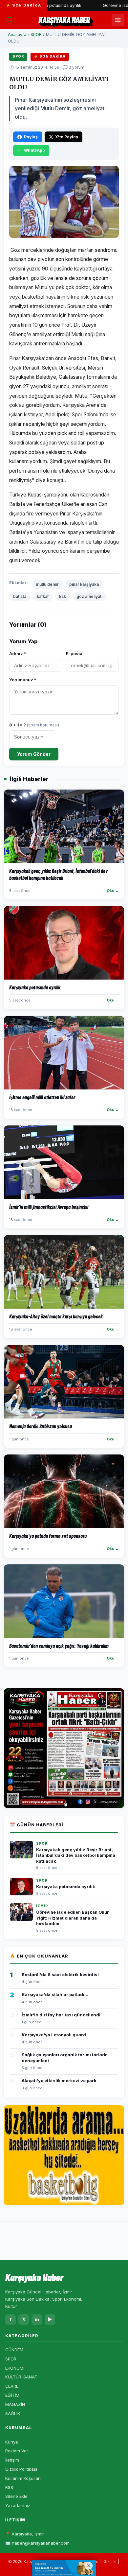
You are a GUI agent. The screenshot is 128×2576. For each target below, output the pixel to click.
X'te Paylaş (67, 137)
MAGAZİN (15, 2404)
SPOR (36, 35)
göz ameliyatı (89, 596)
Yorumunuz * (23, 680)
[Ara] (10, 20)
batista (20, 596)
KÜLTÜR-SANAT (21, 2377)
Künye (12, 2442)
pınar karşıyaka (84, 584)
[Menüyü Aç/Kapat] (118, 20)
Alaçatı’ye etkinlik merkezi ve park (59, 2080)
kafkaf (43, 596)
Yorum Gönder (34, 754)
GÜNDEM (14, 2350)
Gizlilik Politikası (21, 2469)
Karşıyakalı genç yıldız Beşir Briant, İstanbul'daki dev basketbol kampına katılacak (76, 1855)
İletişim (12, 2460)
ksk (63, 596)
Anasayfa (17, 35)
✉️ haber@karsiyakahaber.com (37, 2543)
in (37, 2319)
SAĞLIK (13, 2413)
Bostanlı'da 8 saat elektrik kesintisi (60, 1975)
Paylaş (31, 137)
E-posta (74, 653)
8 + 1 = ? (34, 725)
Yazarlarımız (18, 2505)
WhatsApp (34, 150)
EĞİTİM (12, 2395)
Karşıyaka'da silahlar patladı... (55, 1994)
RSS (9, 2487)
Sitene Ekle (16, 2496)
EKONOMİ (15, 2368)
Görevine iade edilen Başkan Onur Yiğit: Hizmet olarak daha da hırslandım (73, 1918)
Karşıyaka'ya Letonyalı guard (54, 2035)
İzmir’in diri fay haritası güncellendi (61, 2015)
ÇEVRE (12, 2386)
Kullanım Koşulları (23, 2478)
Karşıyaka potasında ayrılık (66, 1887)
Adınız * (18, 653)
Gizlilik (110, 2561)
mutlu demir (47, 584)
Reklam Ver (17, 2451)
